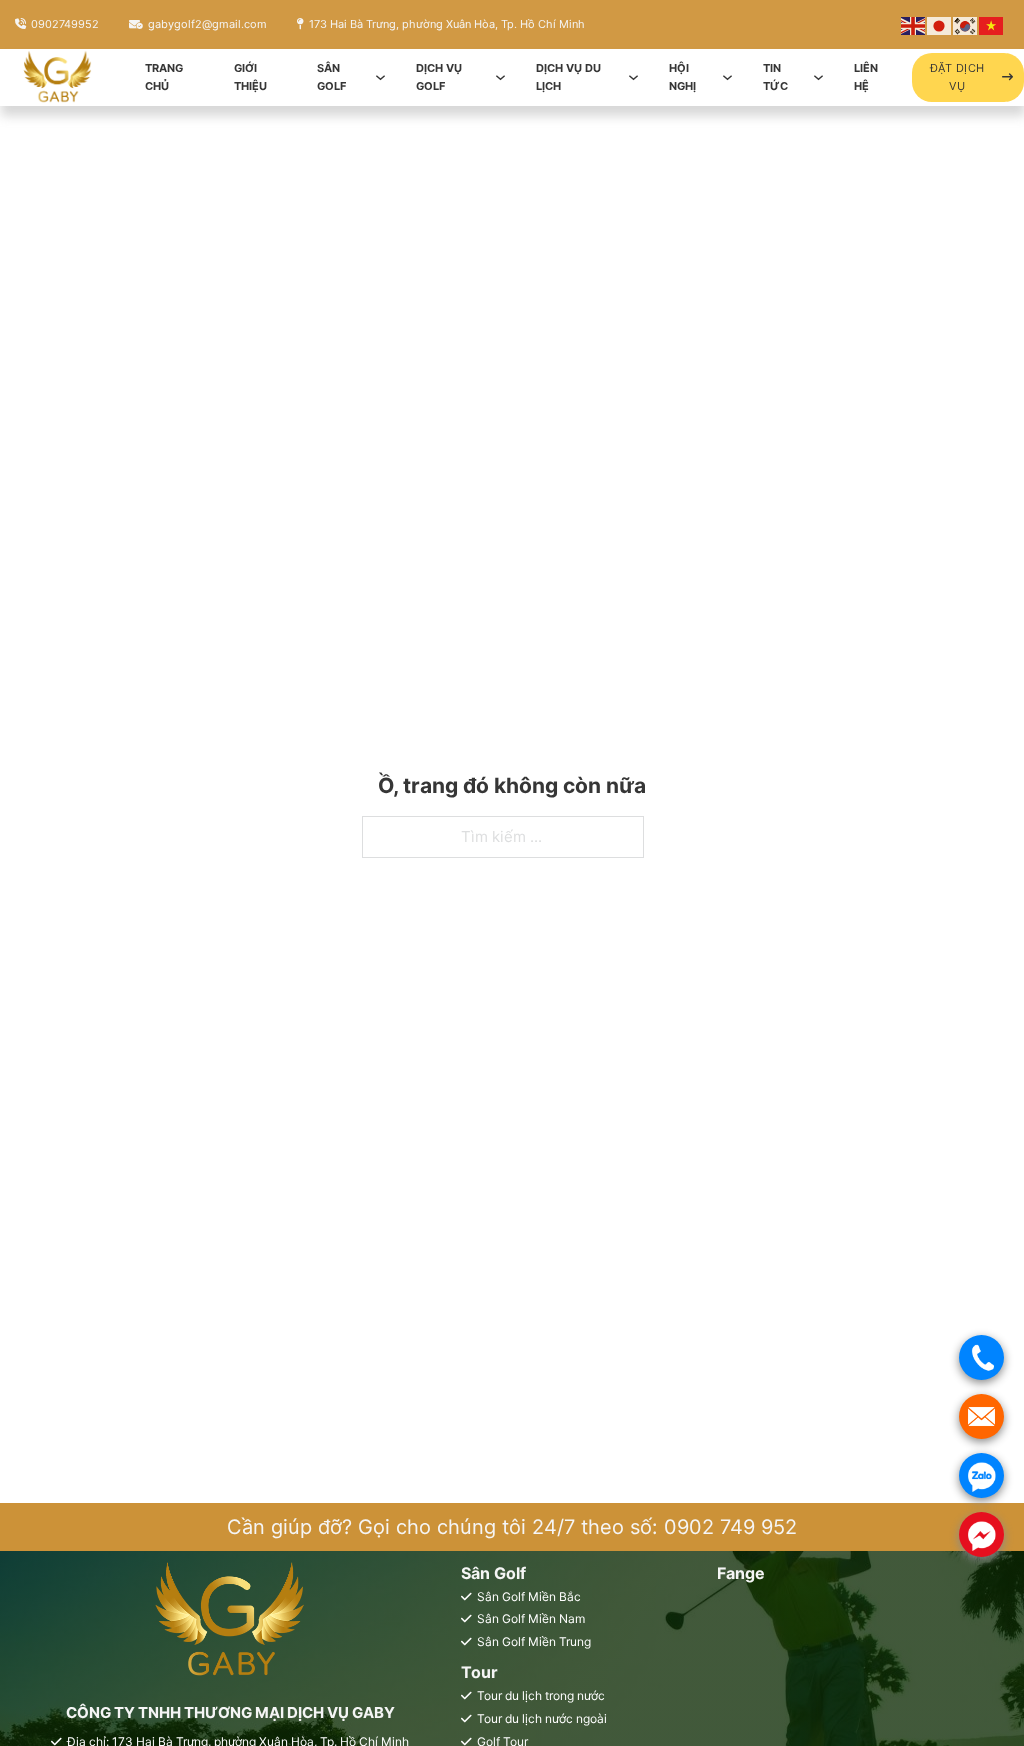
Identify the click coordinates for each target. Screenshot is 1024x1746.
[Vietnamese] (992, 24)
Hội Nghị (682, 77)
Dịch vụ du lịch (568, 77)
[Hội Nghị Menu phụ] (727, 77)
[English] (914, 24)
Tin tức (775, 77)
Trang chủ (164, 77)
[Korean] (966, 24)
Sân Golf (331, 77)
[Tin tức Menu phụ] (818, 77)
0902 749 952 (730, 1527)
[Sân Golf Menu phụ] (380, 77)
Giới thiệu (250, 77)
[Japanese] (940, 24)
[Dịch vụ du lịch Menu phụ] (633, 77)
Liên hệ (866, 77)
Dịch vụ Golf (439, 77)
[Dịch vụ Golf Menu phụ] (500, 77)
